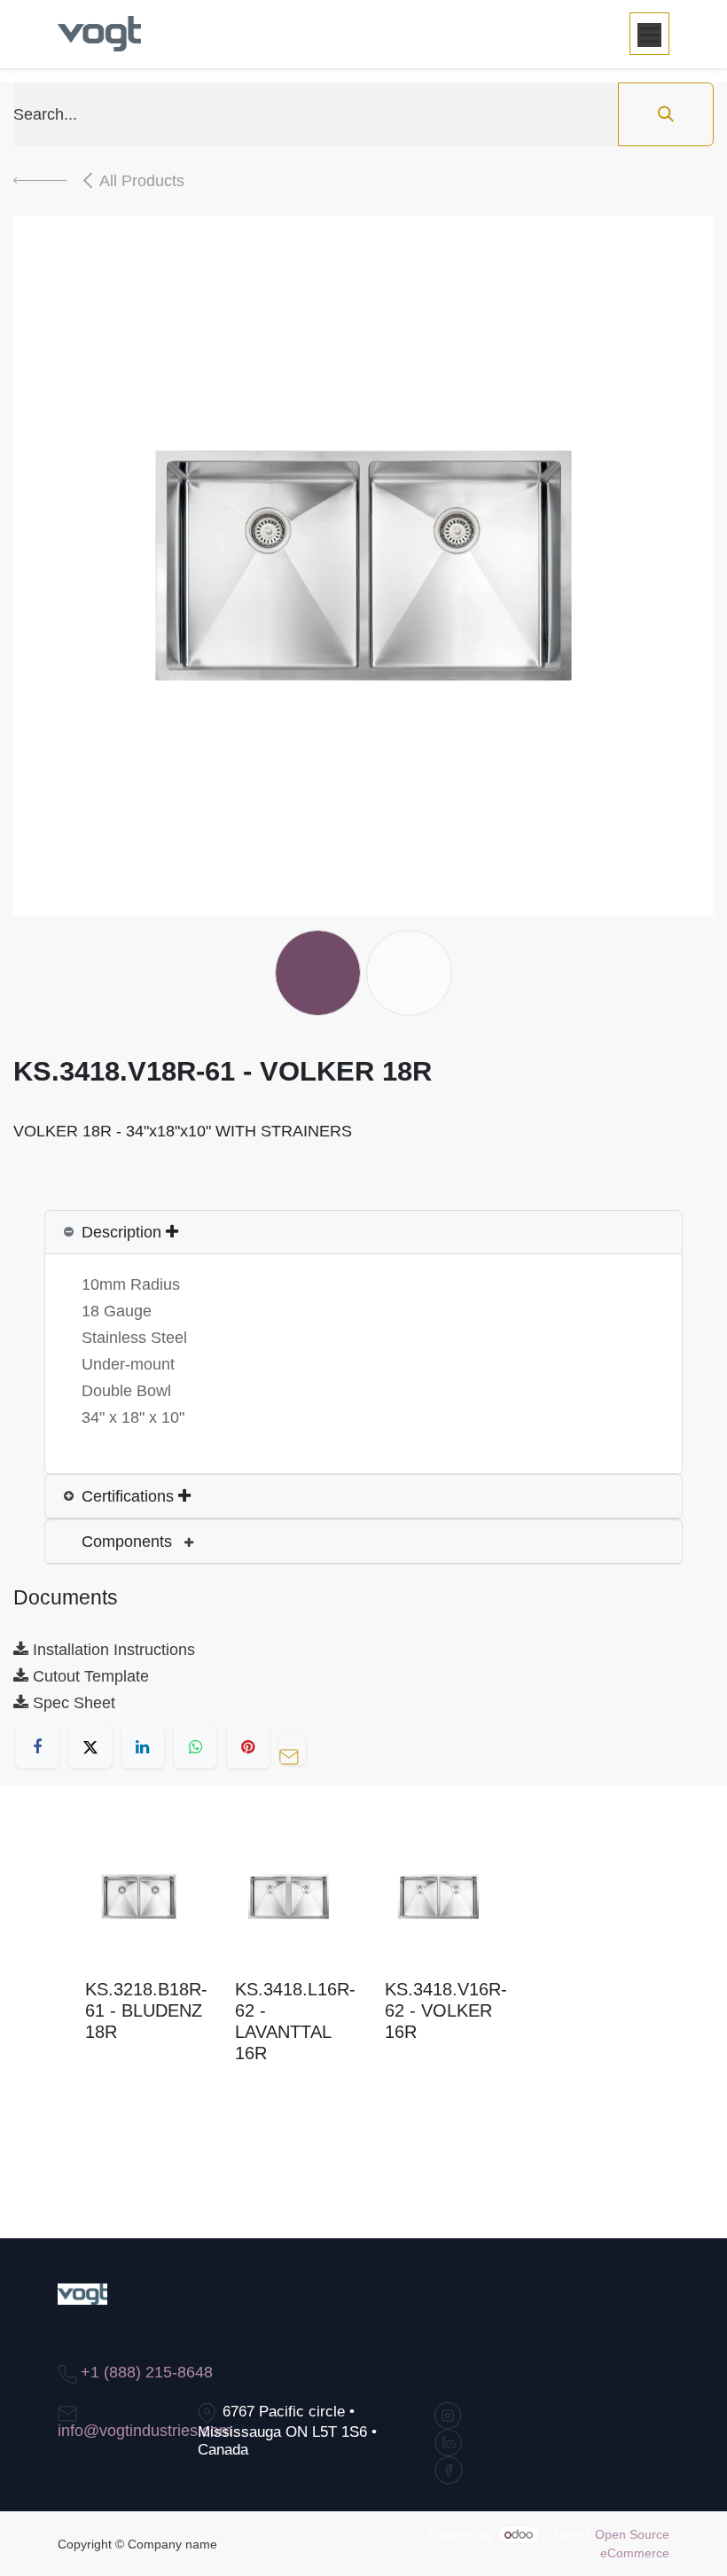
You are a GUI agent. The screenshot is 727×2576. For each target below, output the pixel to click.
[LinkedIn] (143, 1747)
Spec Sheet (72, 1703)
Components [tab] (129, 1542)
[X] (90, 1747)
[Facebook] (37, 1747)
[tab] (363, 1233)
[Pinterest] (248, 1747)
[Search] (666, 114)
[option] (363, 1970)
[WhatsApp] (195, 1747)
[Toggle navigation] (649, 34)
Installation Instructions (112, 1650)
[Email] (297, 1747)
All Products (142, 181)
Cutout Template (89, 1676)
